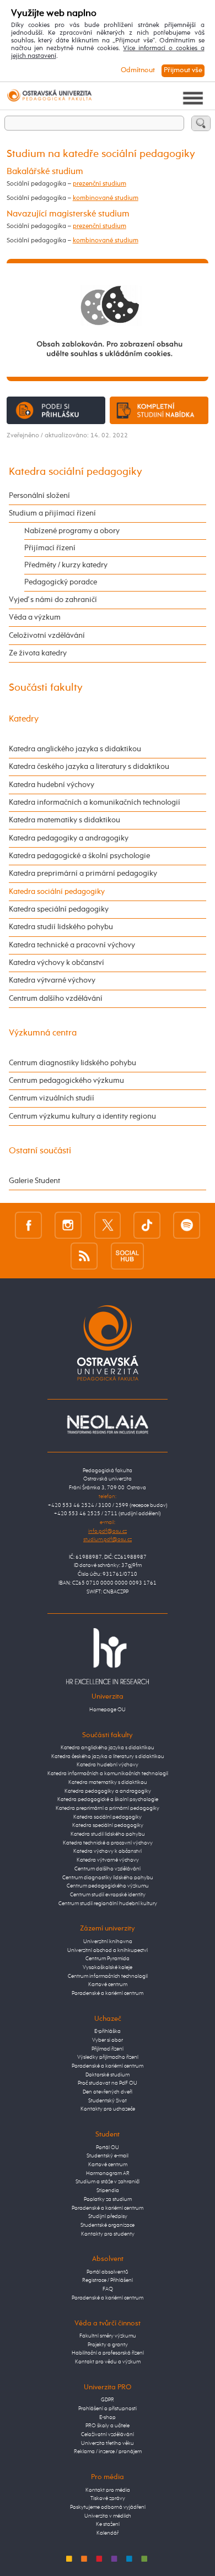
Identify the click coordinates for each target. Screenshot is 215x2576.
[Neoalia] (108, 1424)
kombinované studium (106, 198)
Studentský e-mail (108, 2156)
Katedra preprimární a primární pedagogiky (83, 874)
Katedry (24, 719)
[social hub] (127, 1256)
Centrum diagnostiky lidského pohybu (72, 1063)
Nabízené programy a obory (72, 531)
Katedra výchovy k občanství (57, 963)
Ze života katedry (38, 653)
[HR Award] (108, 1656)
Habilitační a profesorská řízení (108, 2353)
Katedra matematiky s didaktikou (64, 820)
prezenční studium (100, 184)
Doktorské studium (108, 2075)
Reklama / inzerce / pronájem (108, 2452)
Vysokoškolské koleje (108, 1967)
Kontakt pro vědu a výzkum (108, 2362)
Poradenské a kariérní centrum (108, 1993)
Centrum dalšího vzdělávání (56, 999)
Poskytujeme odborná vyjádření (108, 2507)
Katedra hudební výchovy (52, 785)
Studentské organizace (108, 2225)
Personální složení (39, 496)
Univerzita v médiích (108, 2516)
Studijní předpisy (108, 2216)
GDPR (108, 2400)
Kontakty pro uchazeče (108, 2109)
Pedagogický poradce (61, 582)
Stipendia (108, 2190)
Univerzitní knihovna (108, 1942)
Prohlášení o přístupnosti (108, 2409)
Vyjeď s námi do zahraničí (53, 600)
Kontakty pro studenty (108, 2234)
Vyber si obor (108, 2040)
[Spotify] (187, 1225)
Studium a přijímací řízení (52, 513)
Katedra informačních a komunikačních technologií (95, 802)
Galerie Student (34, 1181)
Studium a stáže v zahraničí (108, 2182)
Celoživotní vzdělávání (47, 636)
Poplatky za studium (108, 2199)
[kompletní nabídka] (159, 410)
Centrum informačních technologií (108, 1976)
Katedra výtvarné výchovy (52, 980)
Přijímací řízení (50, 548)
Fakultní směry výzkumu (108, 2336)
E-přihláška (108, 2031)
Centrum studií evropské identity (108, 1895)
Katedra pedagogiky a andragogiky (69, 838)
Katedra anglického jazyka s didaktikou (75, 749)
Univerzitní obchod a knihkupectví (108, 1950)
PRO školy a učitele (108, 2426)
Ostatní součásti (40, 1151)
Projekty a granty (108, 2345)
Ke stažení (108, 2524)
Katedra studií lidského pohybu (61, 927)
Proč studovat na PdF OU (108, 2083)
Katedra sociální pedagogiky (76, 472)
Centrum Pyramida (108, 1959)
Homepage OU (108, 1710)
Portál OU (108, 2147)
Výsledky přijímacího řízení (108, 2057)
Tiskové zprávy (108, 2498)
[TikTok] (147, 1225)
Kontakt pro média (108, 2490)
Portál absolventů (108, 2272)
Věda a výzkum (35, 617)
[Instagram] (68, 1225)
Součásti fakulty (46, 688)
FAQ (108, 2289)
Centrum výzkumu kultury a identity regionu (82, 1116)
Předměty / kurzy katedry (66, 565)
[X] (108, 1225)
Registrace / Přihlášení (108, 2280)
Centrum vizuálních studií (52, 1098)
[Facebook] (28, 1225)
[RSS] (84, 1256)
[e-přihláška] (56, 410)
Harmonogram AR (108, 2173)
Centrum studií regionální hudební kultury (108, 1903)
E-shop (108, 2417)
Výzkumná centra (43, 1033)
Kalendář (108, 2533)
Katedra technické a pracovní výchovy (72, 945)
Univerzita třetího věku (108, 2443)
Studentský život (108, 2101)
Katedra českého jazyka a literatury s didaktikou (89, 767)
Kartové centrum (108, 1984)
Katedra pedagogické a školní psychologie (79, 856)
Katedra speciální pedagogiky (59, 909)
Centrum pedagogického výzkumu (66, 1081)
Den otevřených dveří (108, 2092)
